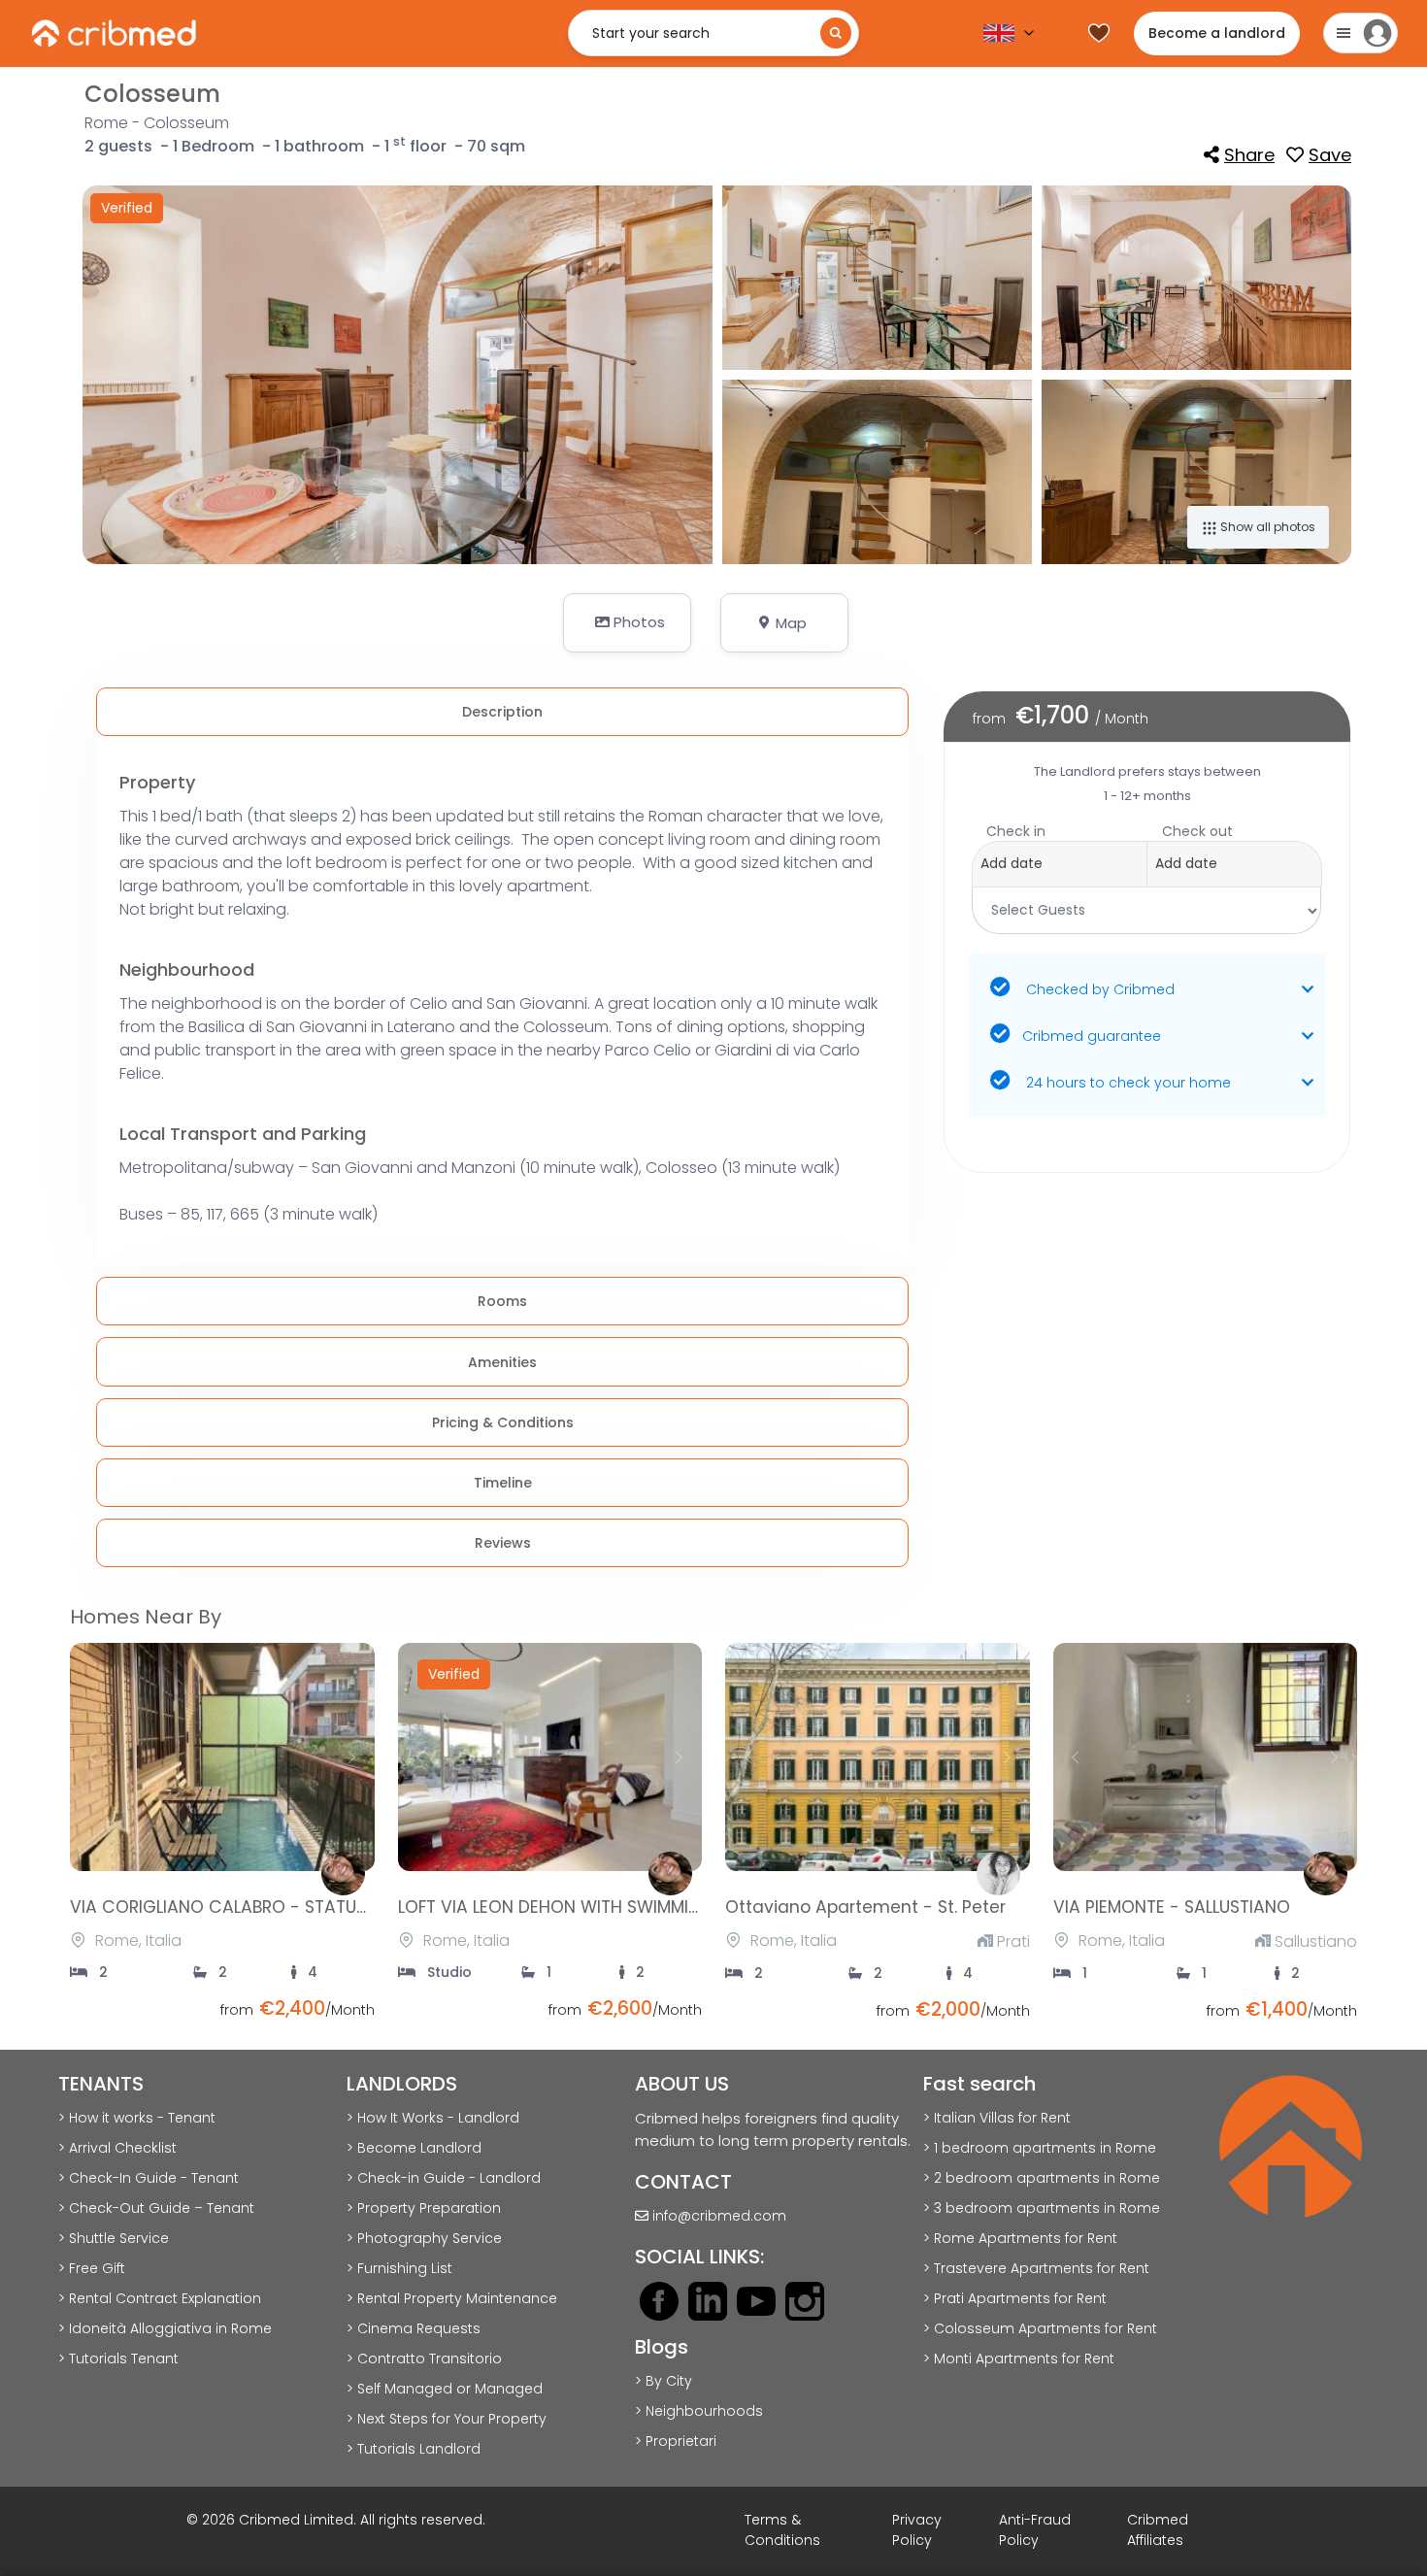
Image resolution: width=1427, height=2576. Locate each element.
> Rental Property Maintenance (452, 2298)
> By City (664, 2381)
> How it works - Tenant (137, 2118)
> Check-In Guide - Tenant (149, 2178)
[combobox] (1147, 854)
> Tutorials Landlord (414, 2449)
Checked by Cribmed (1098, 989)
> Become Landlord (414, 2148)
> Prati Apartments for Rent (1015, 2298)
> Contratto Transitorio (424, 2359)
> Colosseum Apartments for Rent (1040, 2328)
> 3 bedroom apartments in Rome (1042, 2208)
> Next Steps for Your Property (447, 2419)
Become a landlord (1217, 33)
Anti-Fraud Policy (1035, 2530)
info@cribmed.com (719, 2216)
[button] (627, 623)
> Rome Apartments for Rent (1020, 2238)
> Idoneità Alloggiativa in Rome (165, 2328)
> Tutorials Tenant (118, 2359)
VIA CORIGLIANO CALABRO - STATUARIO (232, 1907)
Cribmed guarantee (1092, 1036)
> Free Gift (92, 2268)
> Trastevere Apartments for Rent (1036, 2268)
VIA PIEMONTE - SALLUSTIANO (1172, 1907)
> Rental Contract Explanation (160, 2298)
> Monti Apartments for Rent (1019, 2359)
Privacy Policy (917, 2530)
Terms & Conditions (782, 2530)
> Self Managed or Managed (445, 2389)
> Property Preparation (424, 2208)
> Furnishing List (399, 2268)
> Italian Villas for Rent (997, 2118)
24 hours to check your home (1127, 1083)
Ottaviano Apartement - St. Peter (865, 1907)
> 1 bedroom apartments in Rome (1040, 2148)
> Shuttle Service (114, 2238)
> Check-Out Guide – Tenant (156, 2208)
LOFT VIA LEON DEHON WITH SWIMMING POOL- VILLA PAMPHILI (646, 1907)
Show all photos (1266, 527)
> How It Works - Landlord (433, 2118)
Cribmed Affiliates (1158, 2530)
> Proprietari (676, 2441)
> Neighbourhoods (699, 2411)
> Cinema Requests (414, 2328)
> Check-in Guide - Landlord (444, 2178)
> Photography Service (424, 2238)
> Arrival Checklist (117, 2148)
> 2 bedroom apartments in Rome (1042, 2178)
